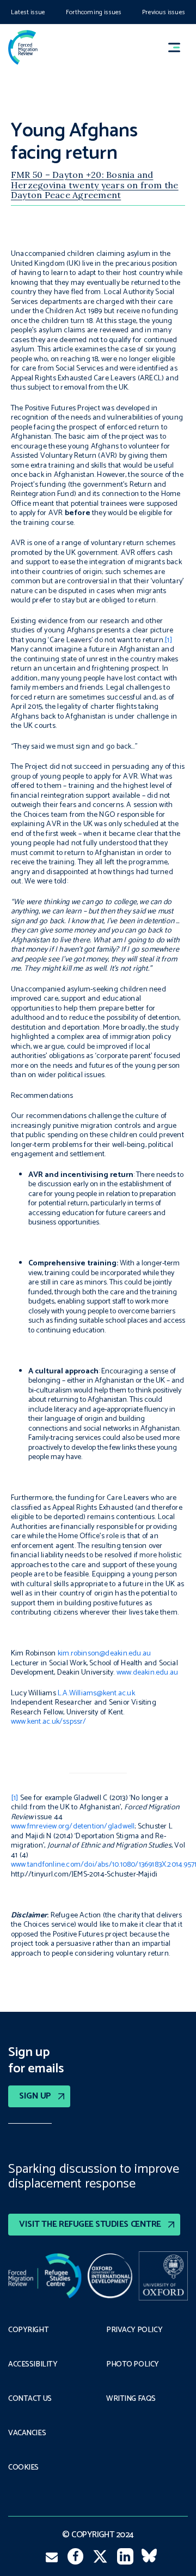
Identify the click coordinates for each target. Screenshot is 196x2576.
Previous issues (164, 12)
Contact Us (30, 2399)
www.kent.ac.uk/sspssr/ (49, 1722)
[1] (168, 640)
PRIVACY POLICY (134, 2330)
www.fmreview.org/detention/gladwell (73, 1827)
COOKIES (23, 2468)
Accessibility (33, 2365)
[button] (179, 47)
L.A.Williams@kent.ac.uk (96, 1693)
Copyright (28, 2330)
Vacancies (27, 2434)
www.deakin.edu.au (148, 1673)
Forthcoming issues (94, 12)
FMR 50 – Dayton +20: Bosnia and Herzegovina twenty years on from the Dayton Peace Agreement (95, 185)
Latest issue (28, 12)
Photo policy (133, 2365)
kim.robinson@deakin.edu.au (104, 1654)
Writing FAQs (131, 2399)
